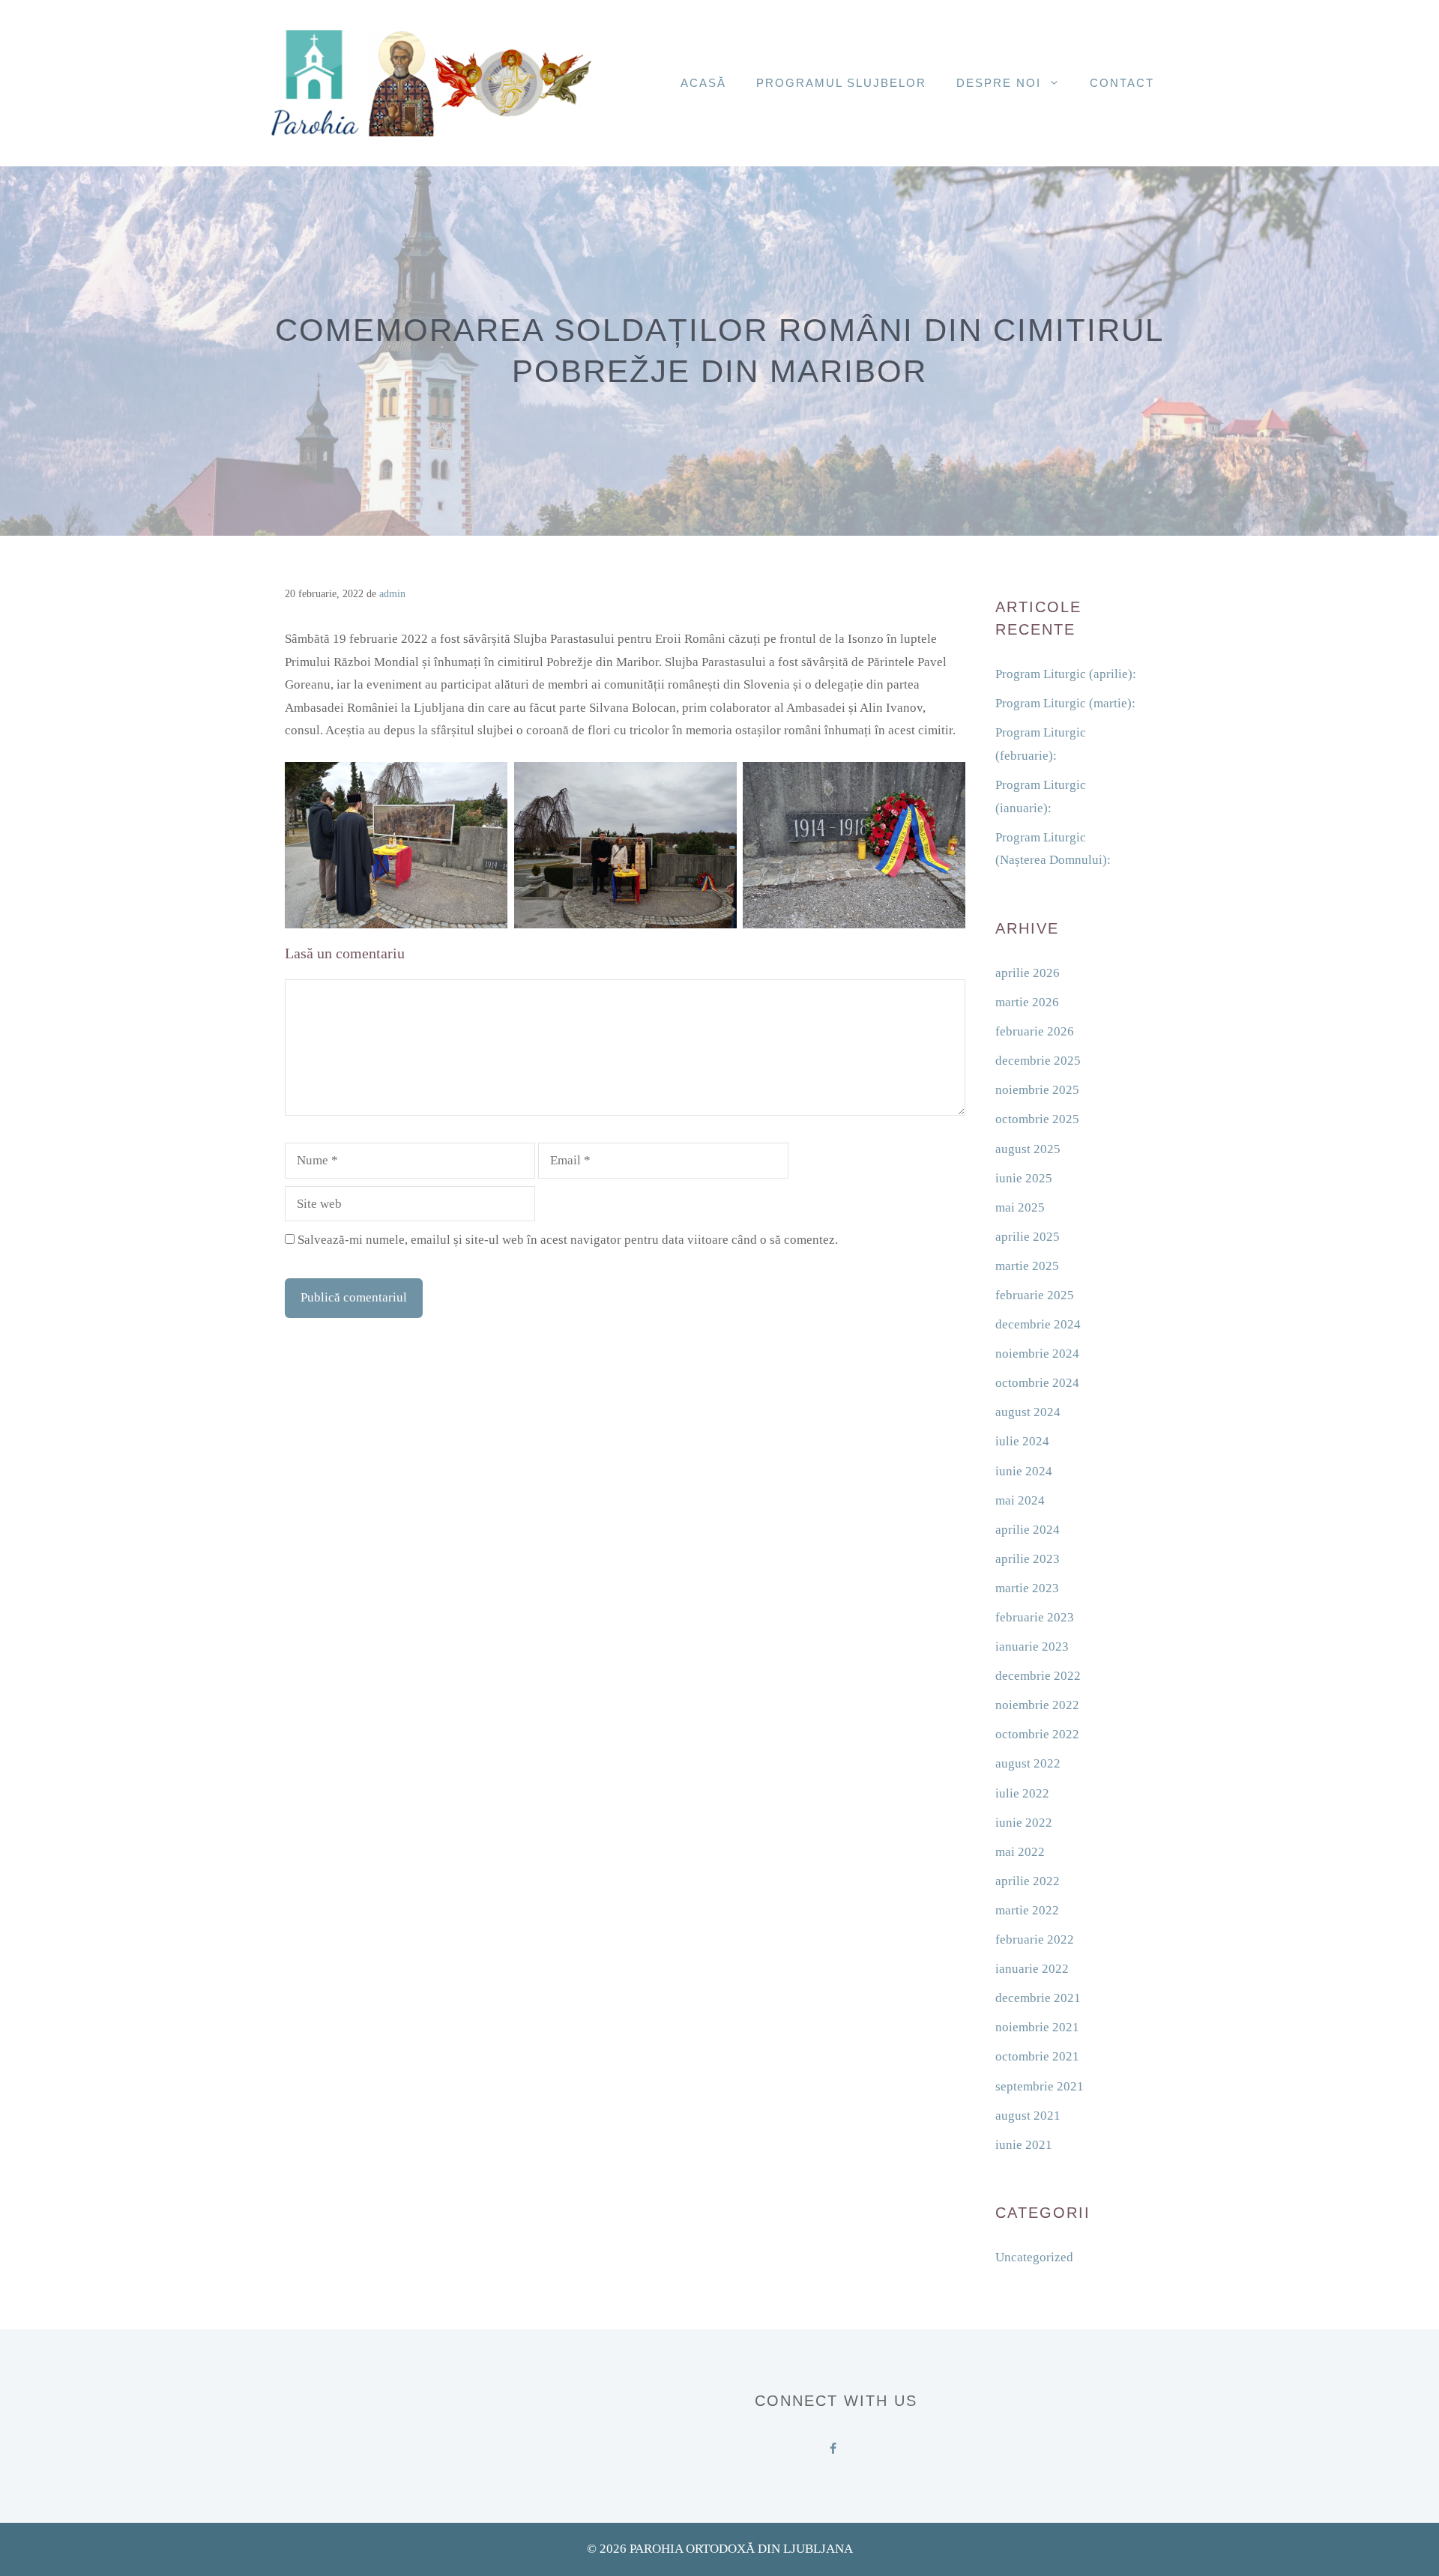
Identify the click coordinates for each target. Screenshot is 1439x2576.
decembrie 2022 (1038, 1676)
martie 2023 (1027, 1588)
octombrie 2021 (1037, 2056)
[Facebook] (832, 2446)
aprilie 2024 (1028, 1530)
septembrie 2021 (1040, 2086)
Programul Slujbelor (841, 83)
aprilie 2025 (1028, 1237)
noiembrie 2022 (1037, 1705)
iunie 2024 (1024, 1471)
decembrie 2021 (1038, 1998)
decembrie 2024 (1038, 1324)
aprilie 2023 (1028, 1559)
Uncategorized (1034, 2257)
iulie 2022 (1022, 1793)
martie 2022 (1027, 1910)
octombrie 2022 (1037, 1734)
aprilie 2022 (1028, 1881)
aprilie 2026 (1028, 973)
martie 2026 (1027, 1002)
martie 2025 (1027, 1266)
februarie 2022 (1035, 1939)
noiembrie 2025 (1037, 1090)
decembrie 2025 (1038, 1061)
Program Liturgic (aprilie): (1066, 674)
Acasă (703, 83)
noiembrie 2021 (1037, 2027)
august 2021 (1028, 2116)
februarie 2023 (1035, 1617)
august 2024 (1028, 1412)
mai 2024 (1020, 1500)
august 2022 (1028, 1763)
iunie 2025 (1024, 1178)
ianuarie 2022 (1032, 1969)
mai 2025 (1020, 1207)
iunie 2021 (1024, 2145)
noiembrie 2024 (1037, 1354)
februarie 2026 (1035, 1031)
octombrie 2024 (1037, 1383)
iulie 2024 (1022, 1441)
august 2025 (1028, 1149)
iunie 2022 (1024, 1823)
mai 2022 (1020, 1852)
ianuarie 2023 (1032, 1647)
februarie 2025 (1035, 1295)
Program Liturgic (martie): (1065, 703)
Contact (1122, 83)
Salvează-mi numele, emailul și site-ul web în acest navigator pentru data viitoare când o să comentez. (568, 1240)
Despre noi (999, 83)
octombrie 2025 (1037, 1119)
